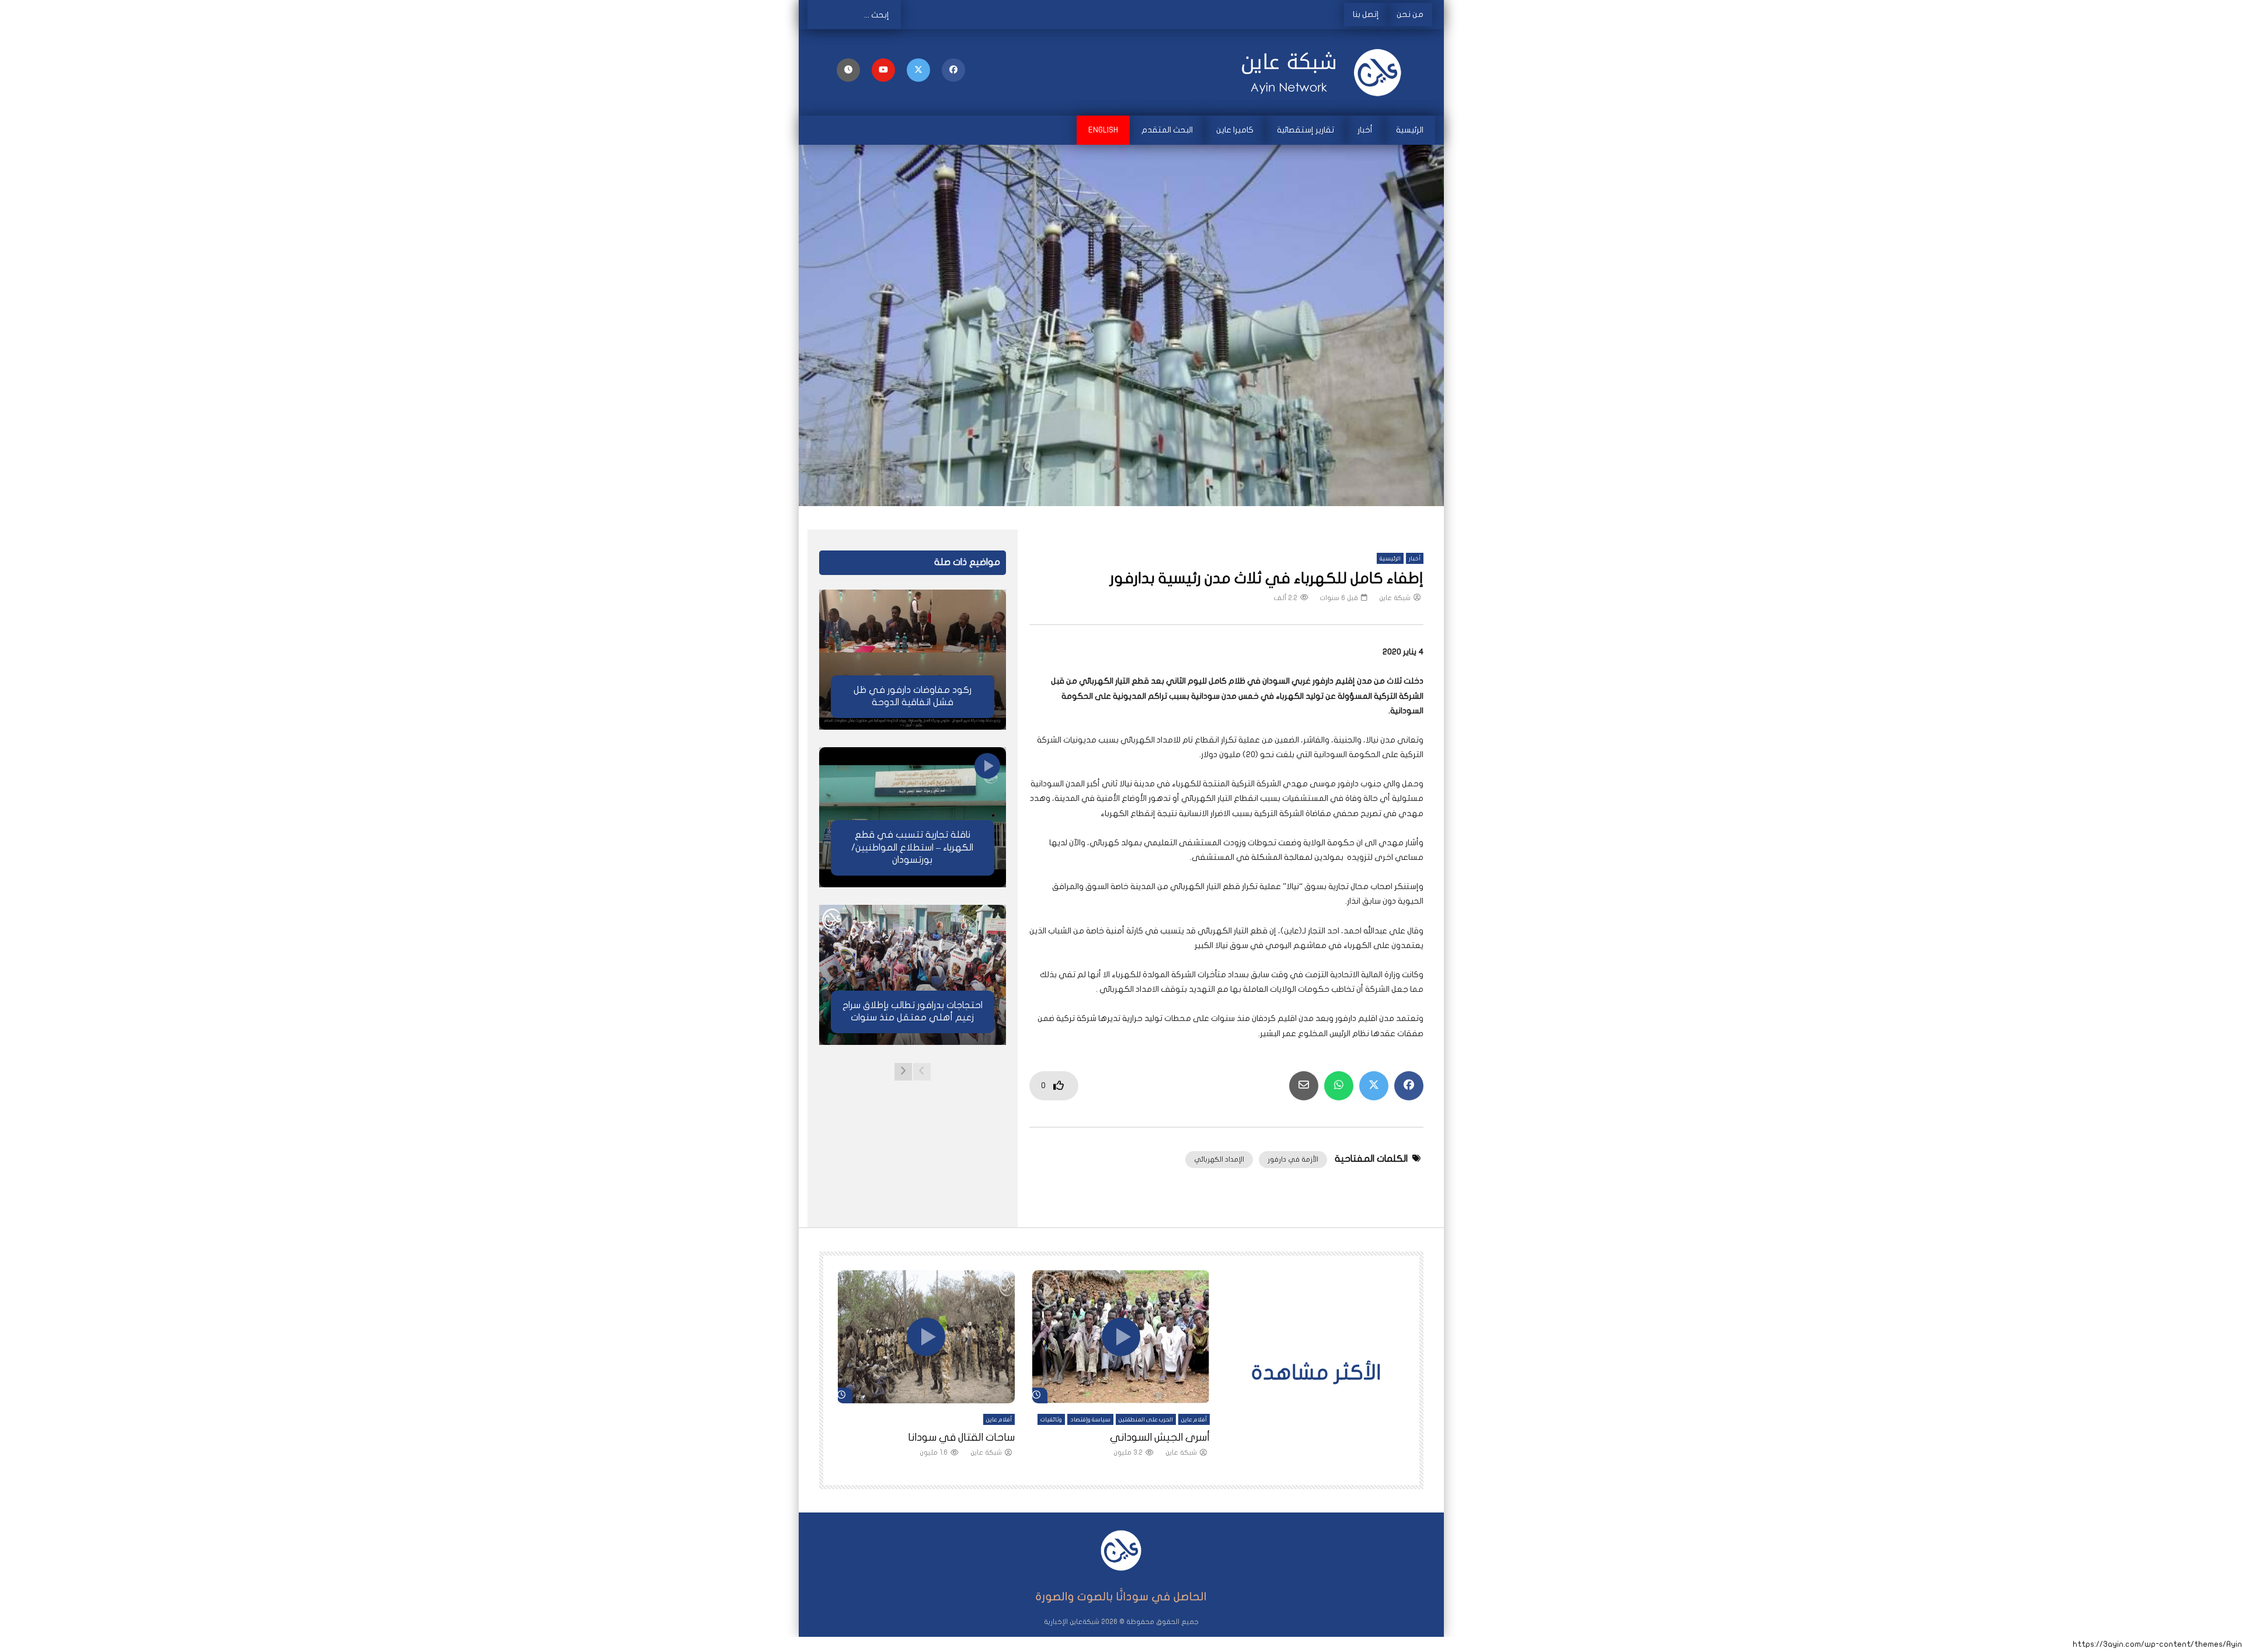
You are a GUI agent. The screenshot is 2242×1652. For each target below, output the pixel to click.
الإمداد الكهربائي (1219, 1159)
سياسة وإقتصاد (1090, 1420)
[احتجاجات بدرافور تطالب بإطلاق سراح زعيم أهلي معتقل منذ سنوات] (913, 975)
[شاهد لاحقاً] (848, 70)
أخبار (1365, 130)
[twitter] (918, 70)
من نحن (1410, 14)
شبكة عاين (1395, 598)
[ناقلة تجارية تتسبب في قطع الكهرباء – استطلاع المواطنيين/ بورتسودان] (913, 817)
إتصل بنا (1366, 14)
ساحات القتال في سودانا (961, 1437)
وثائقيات (1051, 1420)
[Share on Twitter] (1374, 1086)
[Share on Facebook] (1409, 1086)
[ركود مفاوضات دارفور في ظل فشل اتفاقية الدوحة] (913, 660)
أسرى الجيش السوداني (1160, 1437)
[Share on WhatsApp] (1339, 1086)
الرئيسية (1410, 130)
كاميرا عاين (1235, 130)
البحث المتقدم (1167, 130)
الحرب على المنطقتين (1146, 1420)
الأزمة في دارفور (1293, 1159)
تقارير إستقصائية (1305, 130)
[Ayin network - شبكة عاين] (1326, 72)
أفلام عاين (1194, 1420)
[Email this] (1304, 1086)
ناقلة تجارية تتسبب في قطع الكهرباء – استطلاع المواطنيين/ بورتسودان (912, 847)
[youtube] (883, 70)
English (1103, 130)
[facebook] (953, 70)
